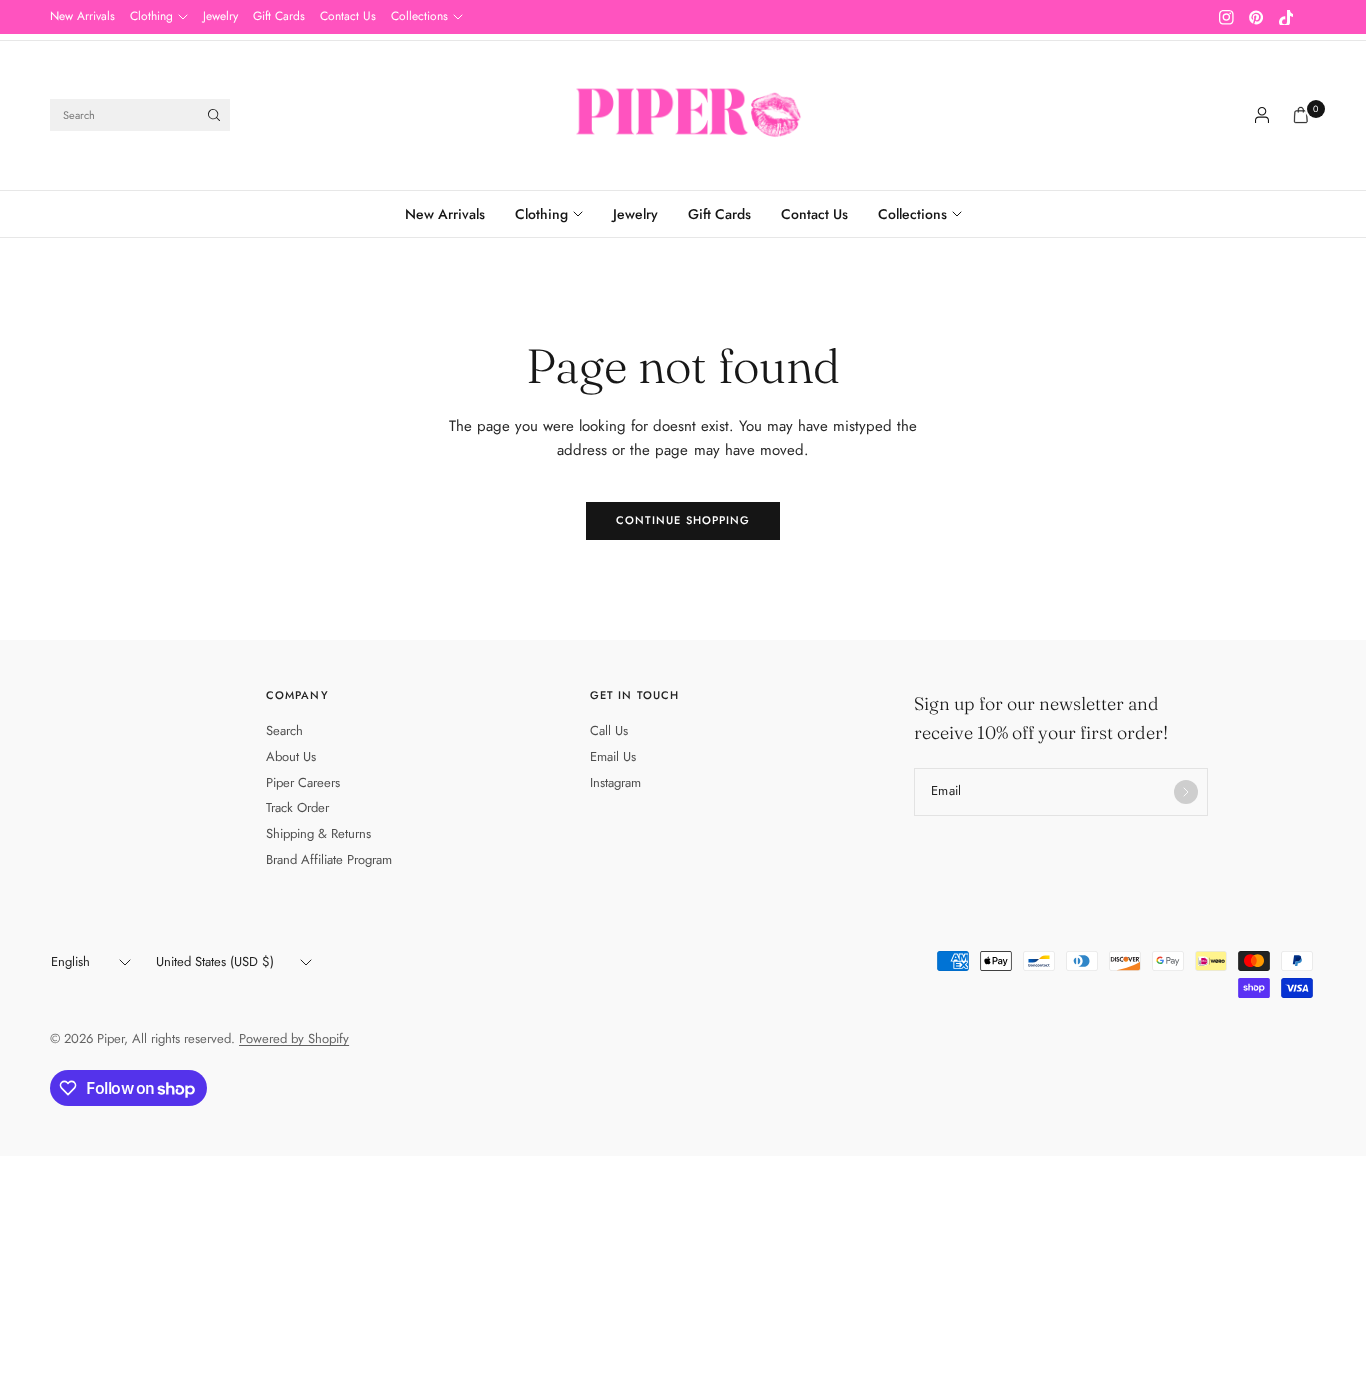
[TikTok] (1286, 17)
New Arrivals (82, 16)
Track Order (297, 807)
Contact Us (348, 16)
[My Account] (1262, 115)
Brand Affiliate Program (329, 859)
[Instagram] (1226, 17)
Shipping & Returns (318, 833)
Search (284, 730)
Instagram (615, 782)
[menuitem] (82, 17)
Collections (419, 16)
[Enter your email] (1186, 792)
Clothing (151, 16)
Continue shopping (683, 520)
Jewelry (220, 16)
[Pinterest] (1256, 17)
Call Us (609, 730)
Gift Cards (279, 16)
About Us (291, 756)
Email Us (613, 756)
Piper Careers (303, 782)
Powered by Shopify (294, 1038)
